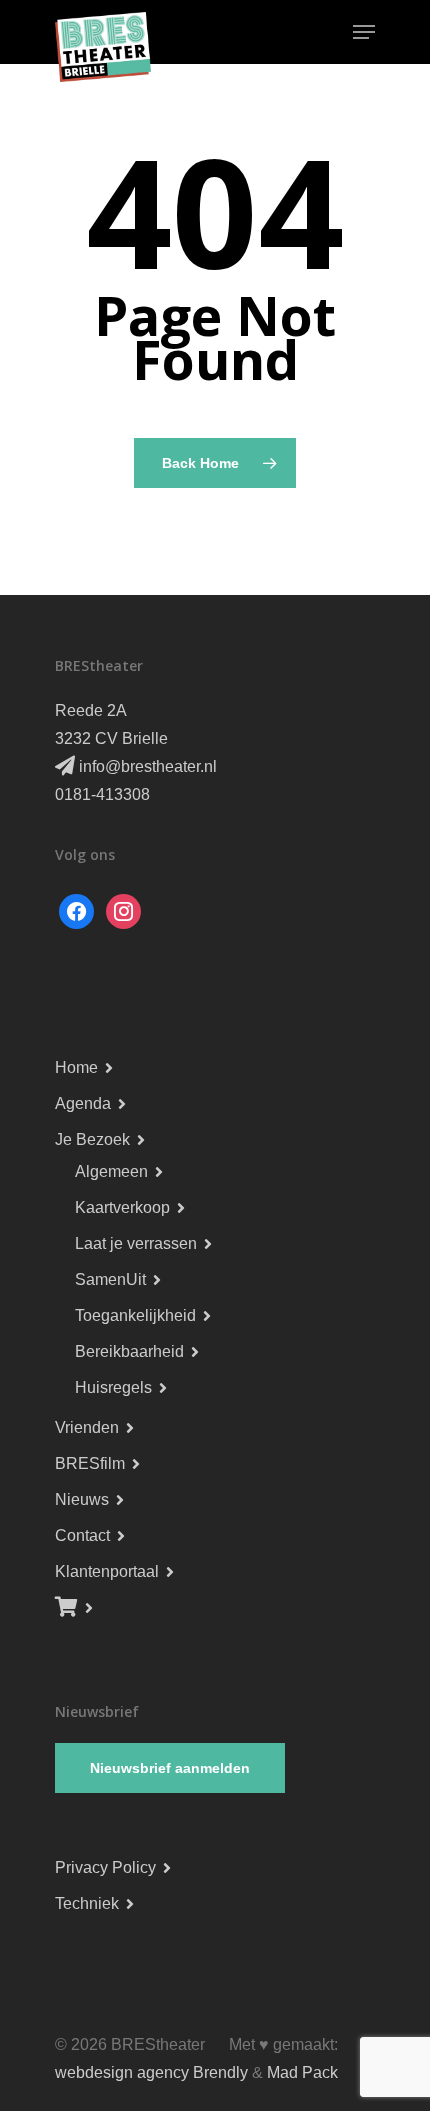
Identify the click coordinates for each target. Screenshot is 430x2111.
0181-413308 (102, 794)
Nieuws (82, 1499)
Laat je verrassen (136, 1243)
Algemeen (111, 1171)
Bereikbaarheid (129, 1351)
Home (76, 1067)
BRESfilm (90, 1463)
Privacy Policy (105, 1867)
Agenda (83, 1103)
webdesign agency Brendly (153, 2072)
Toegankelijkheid (135, 1315)
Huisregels (113, 1387)
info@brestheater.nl (146, 766)
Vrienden (87, 1427)
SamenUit (110, 1279)
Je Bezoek (92, 1139)
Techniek (87, 1903)
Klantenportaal (107, 1571)
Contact (82, 1535)
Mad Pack (302, 2072)
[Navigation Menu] (364, 32)
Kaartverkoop (122, 1207)
